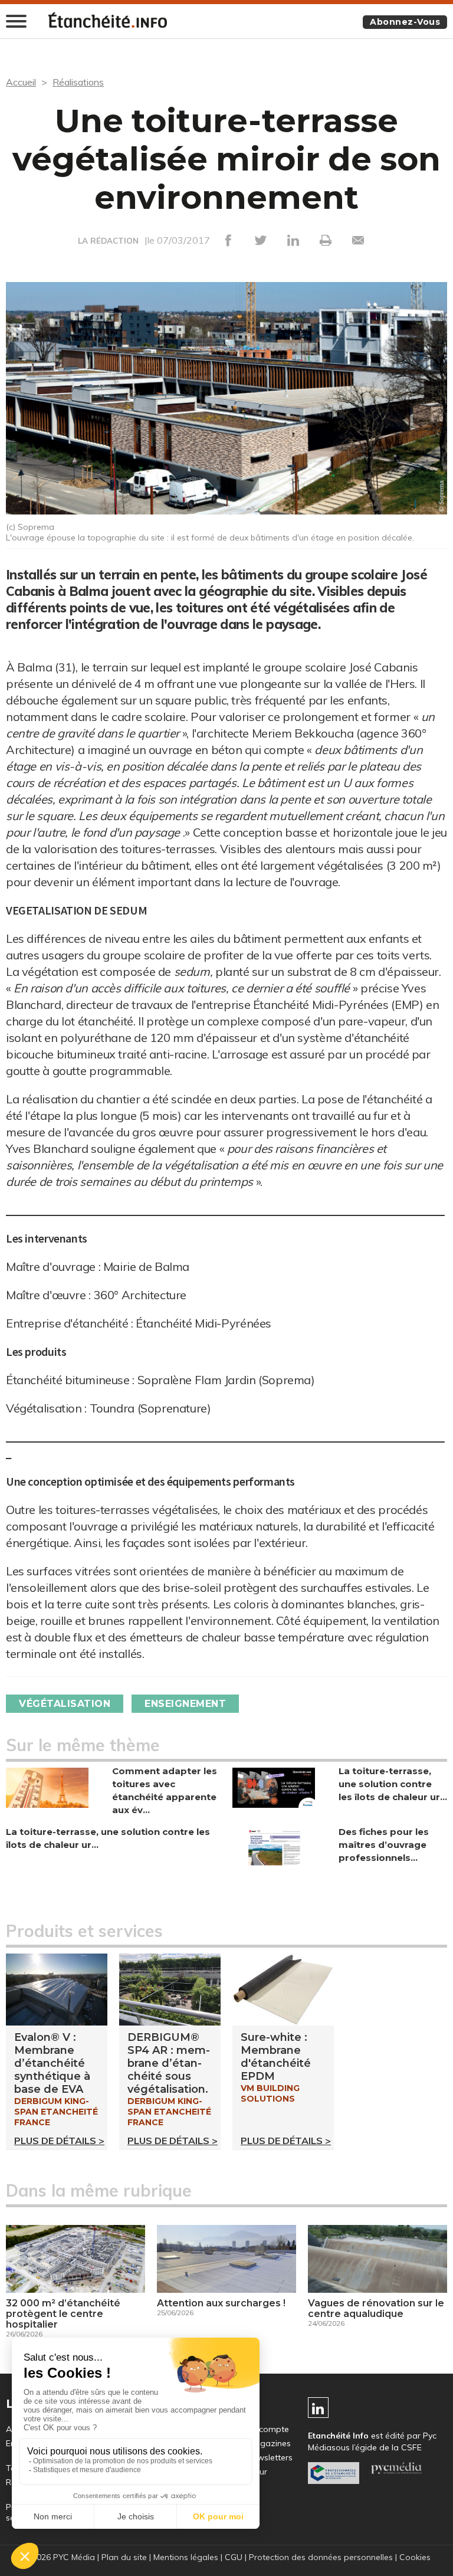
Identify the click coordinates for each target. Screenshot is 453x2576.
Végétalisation (65, 1704)
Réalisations (78, 82)
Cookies (415, 2557)
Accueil (21, 82)
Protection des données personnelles (321, 2557)
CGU (234, 2557)
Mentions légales (186, 2557)
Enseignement (185, 1704)
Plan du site (124, 2557)
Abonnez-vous (405, 22)
